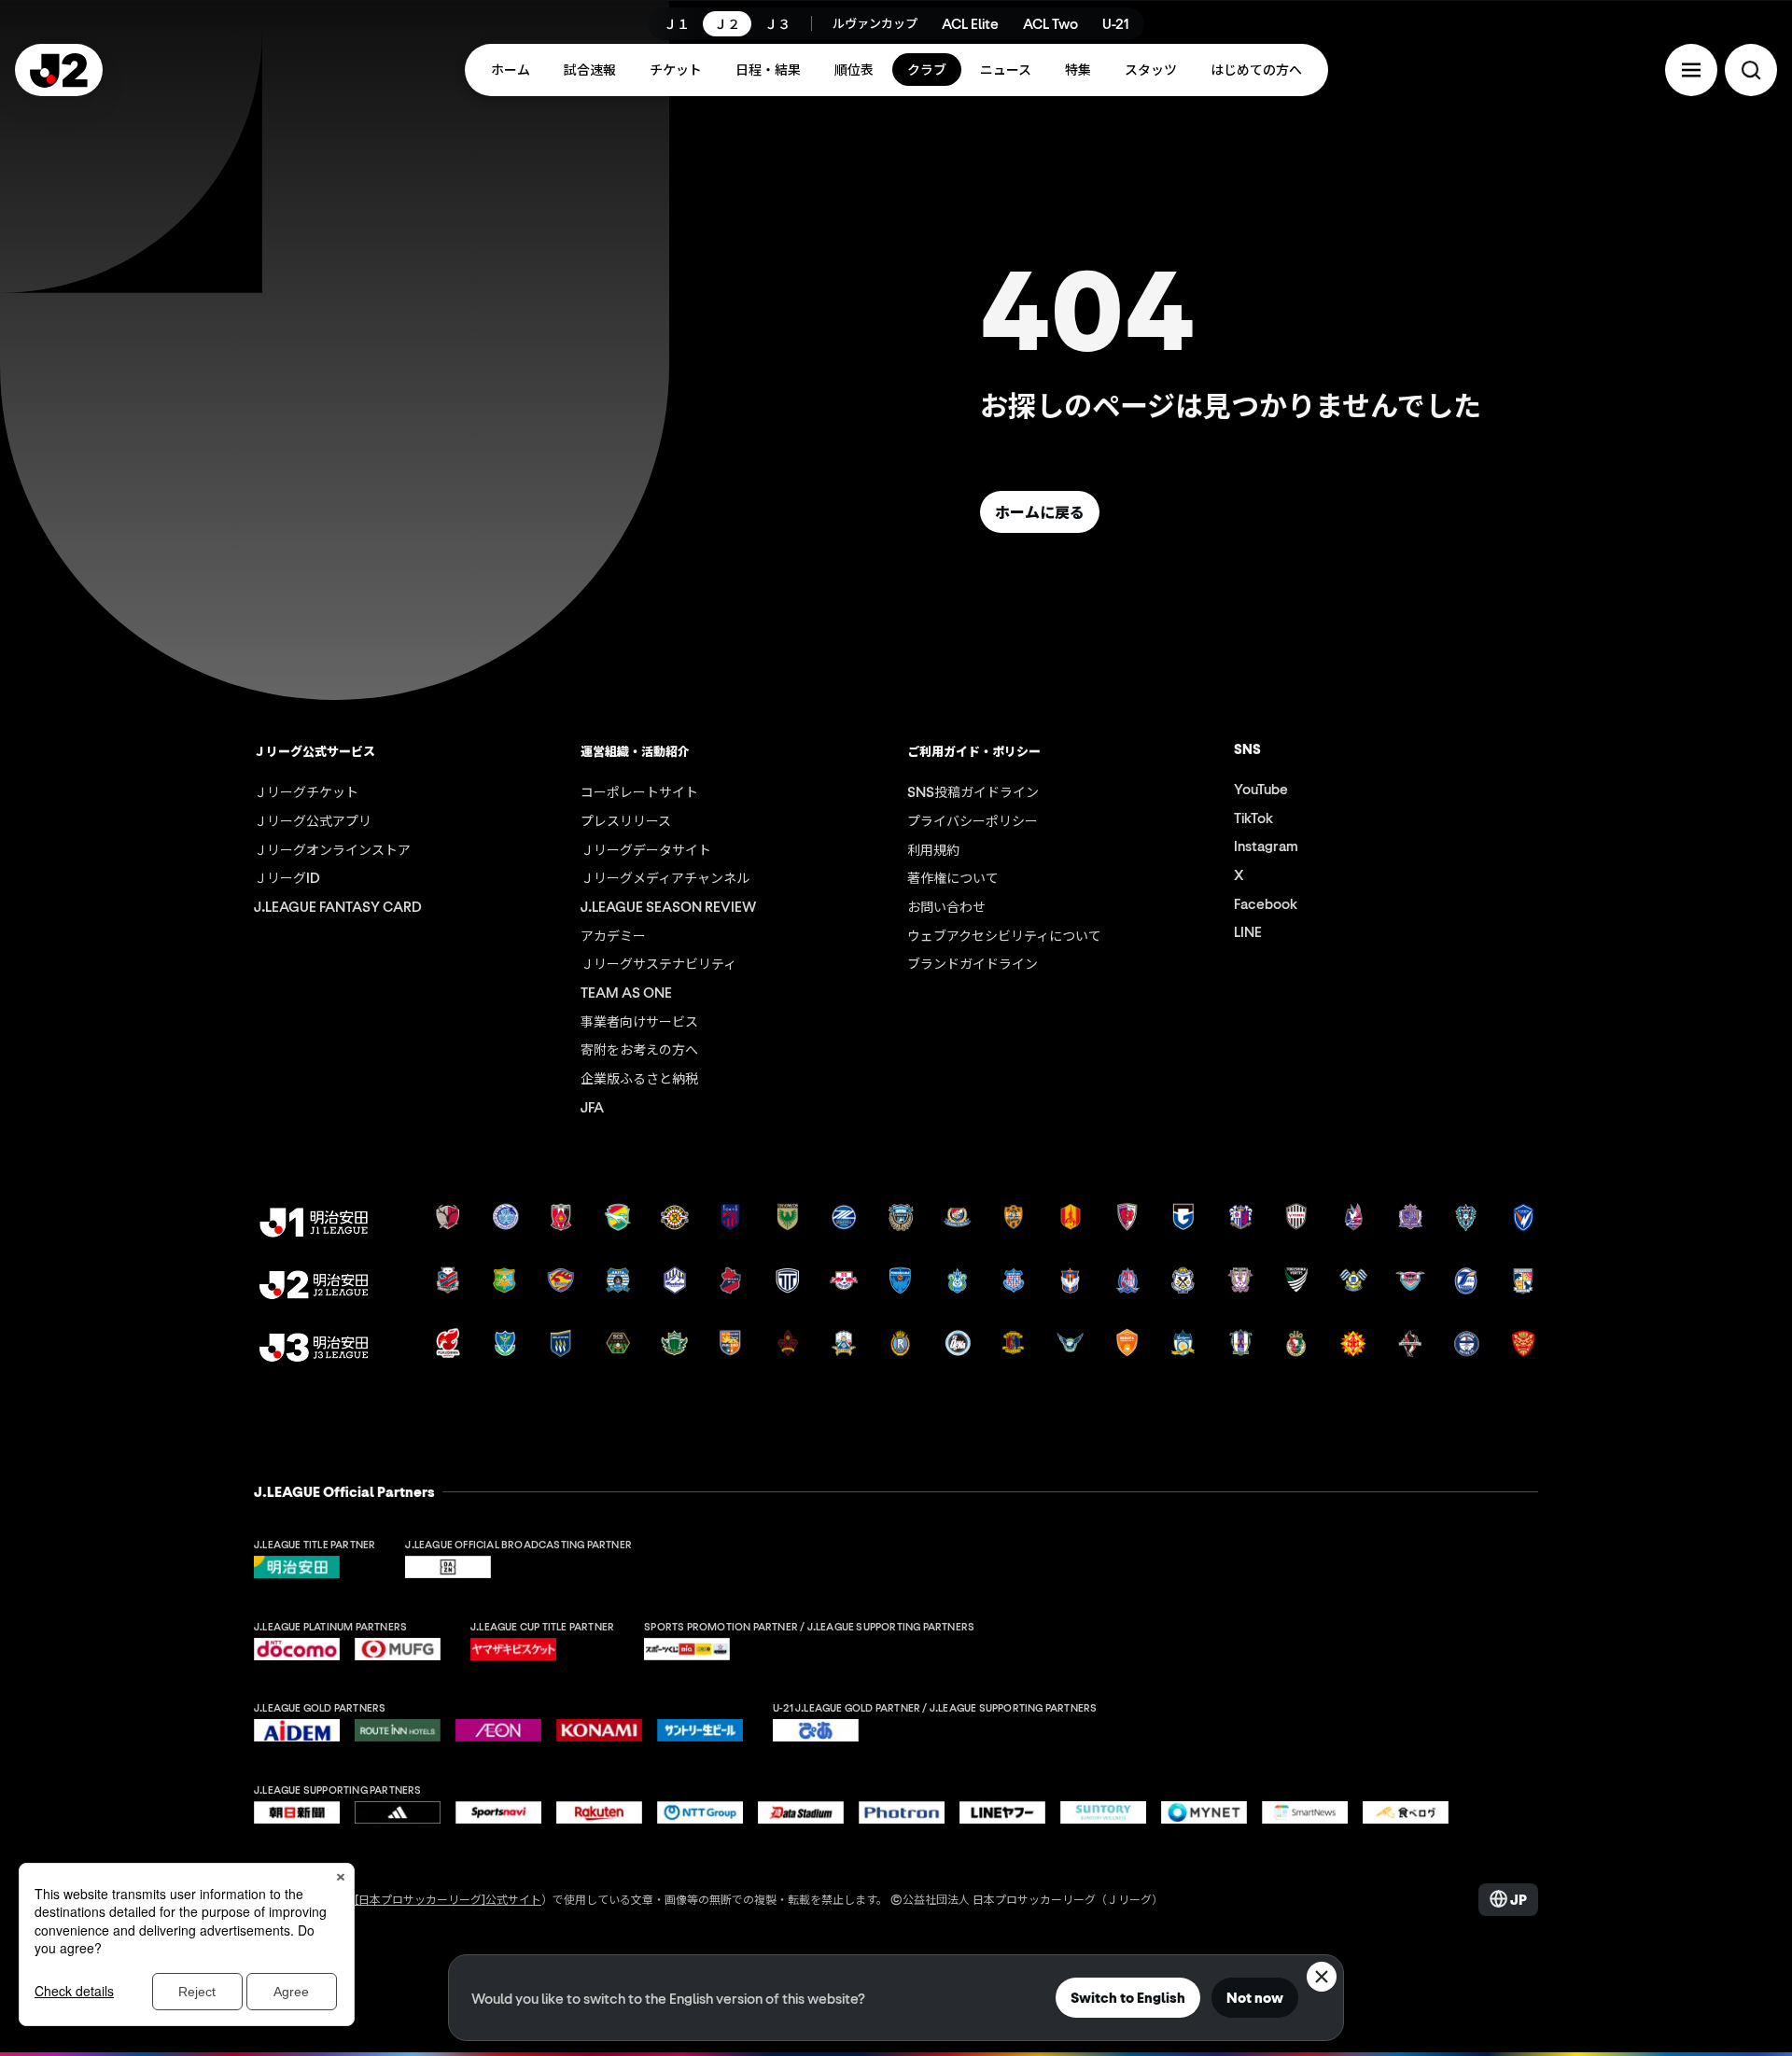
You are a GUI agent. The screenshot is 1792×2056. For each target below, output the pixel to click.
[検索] (1751, 70)
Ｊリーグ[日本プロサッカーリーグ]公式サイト (426, 1899)
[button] (1691, 70)
